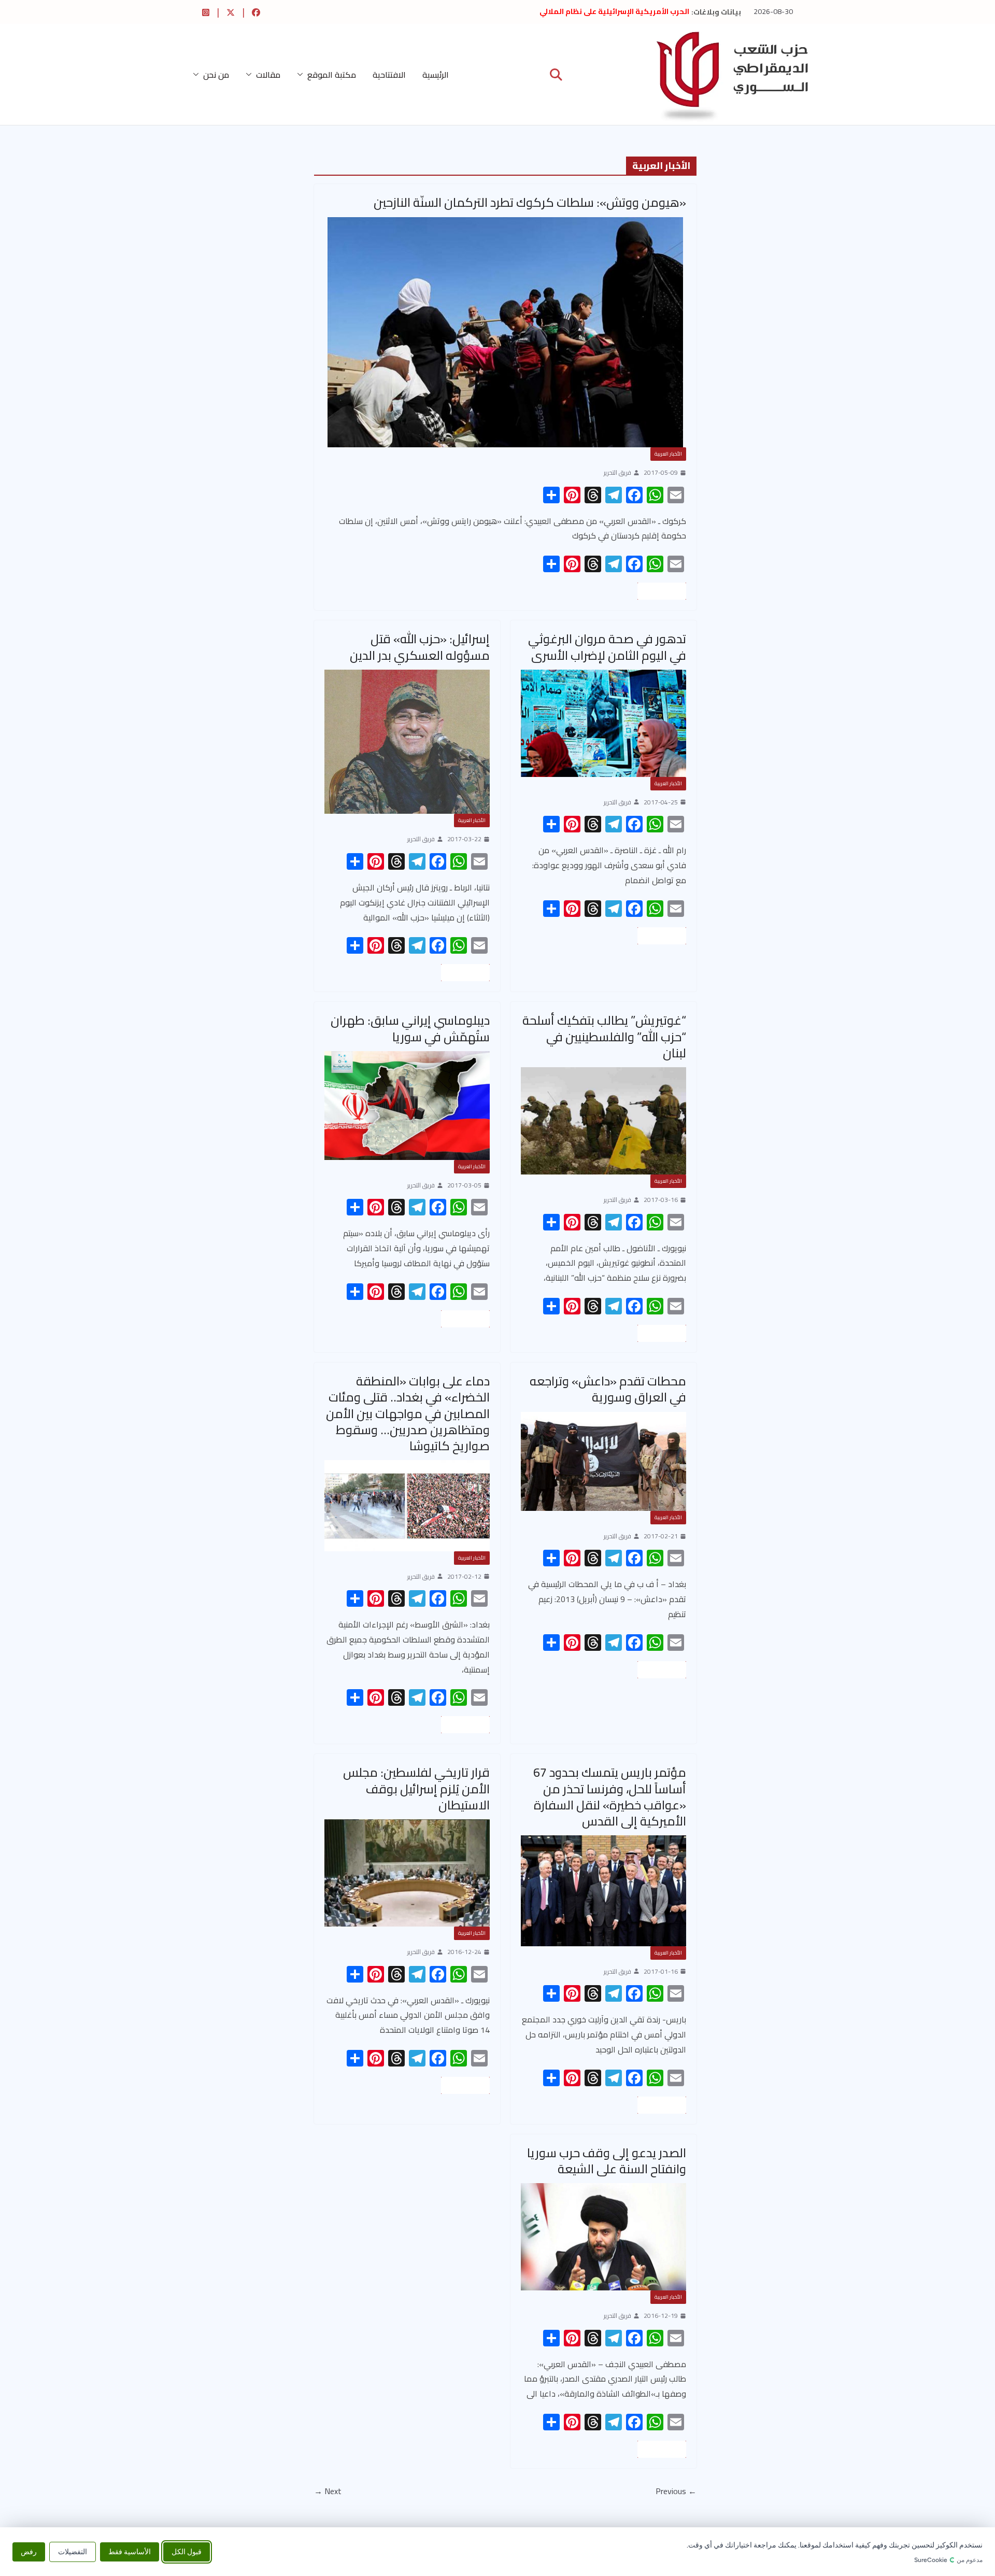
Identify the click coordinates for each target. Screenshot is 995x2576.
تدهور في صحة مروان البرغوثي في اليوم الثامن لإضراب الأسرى (607, 647)
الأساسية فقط (130, 2551)
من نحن (216, 75)
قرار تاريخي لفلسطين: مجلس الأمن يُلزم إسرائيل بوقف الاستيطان (416, 1788)
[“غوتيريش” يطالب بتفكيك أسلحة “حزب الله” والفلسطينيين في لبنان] (603, 1121)
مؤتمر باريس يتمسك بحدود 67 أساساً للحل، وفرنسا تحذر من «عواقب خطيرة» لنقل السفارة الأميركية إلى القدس (610, 1797)
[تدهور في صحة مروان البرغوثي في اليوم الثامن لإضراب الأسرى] (603, 723)
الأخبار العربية (668, 454)
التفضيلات (73, 2551)
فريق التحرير (617, 473)
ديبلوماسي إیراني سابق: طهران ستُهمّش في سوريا (410, 1028)
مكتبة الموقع (332, 75)
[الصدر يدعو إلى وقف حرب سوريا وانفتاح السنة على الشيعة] (603, 2237)
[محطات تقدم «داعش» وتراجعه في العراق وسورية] (603, 1461)
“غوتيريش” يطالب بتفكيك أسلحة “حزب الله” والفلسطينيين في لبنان (604, 1036)
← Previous (676, 2491)
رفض (29, 2551)
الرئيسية (436, 75)
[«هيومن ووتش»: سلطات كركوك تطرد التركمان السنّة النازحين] (505, 332)
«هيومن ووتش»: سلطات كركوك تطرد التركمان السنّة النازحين (530, 202)
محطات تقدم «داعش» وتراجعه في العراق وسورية (608, 1389)
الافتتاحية (389, 75)
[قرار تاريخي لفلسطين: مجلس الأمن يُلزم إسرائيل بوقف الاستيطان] (407, 1873)
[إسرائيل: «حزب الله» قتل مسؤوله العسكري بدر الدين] (407, 742)
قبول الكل (187, 2551)
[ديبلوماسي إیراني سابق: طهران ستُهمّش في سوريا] (407, 1106)
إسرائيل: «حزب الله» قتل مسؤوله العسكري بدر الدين (420, 647)
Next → (328, 2491)
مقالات (268, 75)
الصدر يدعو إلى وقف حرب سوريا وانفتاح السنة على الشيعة (607, 2161)
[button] (302, 75)
